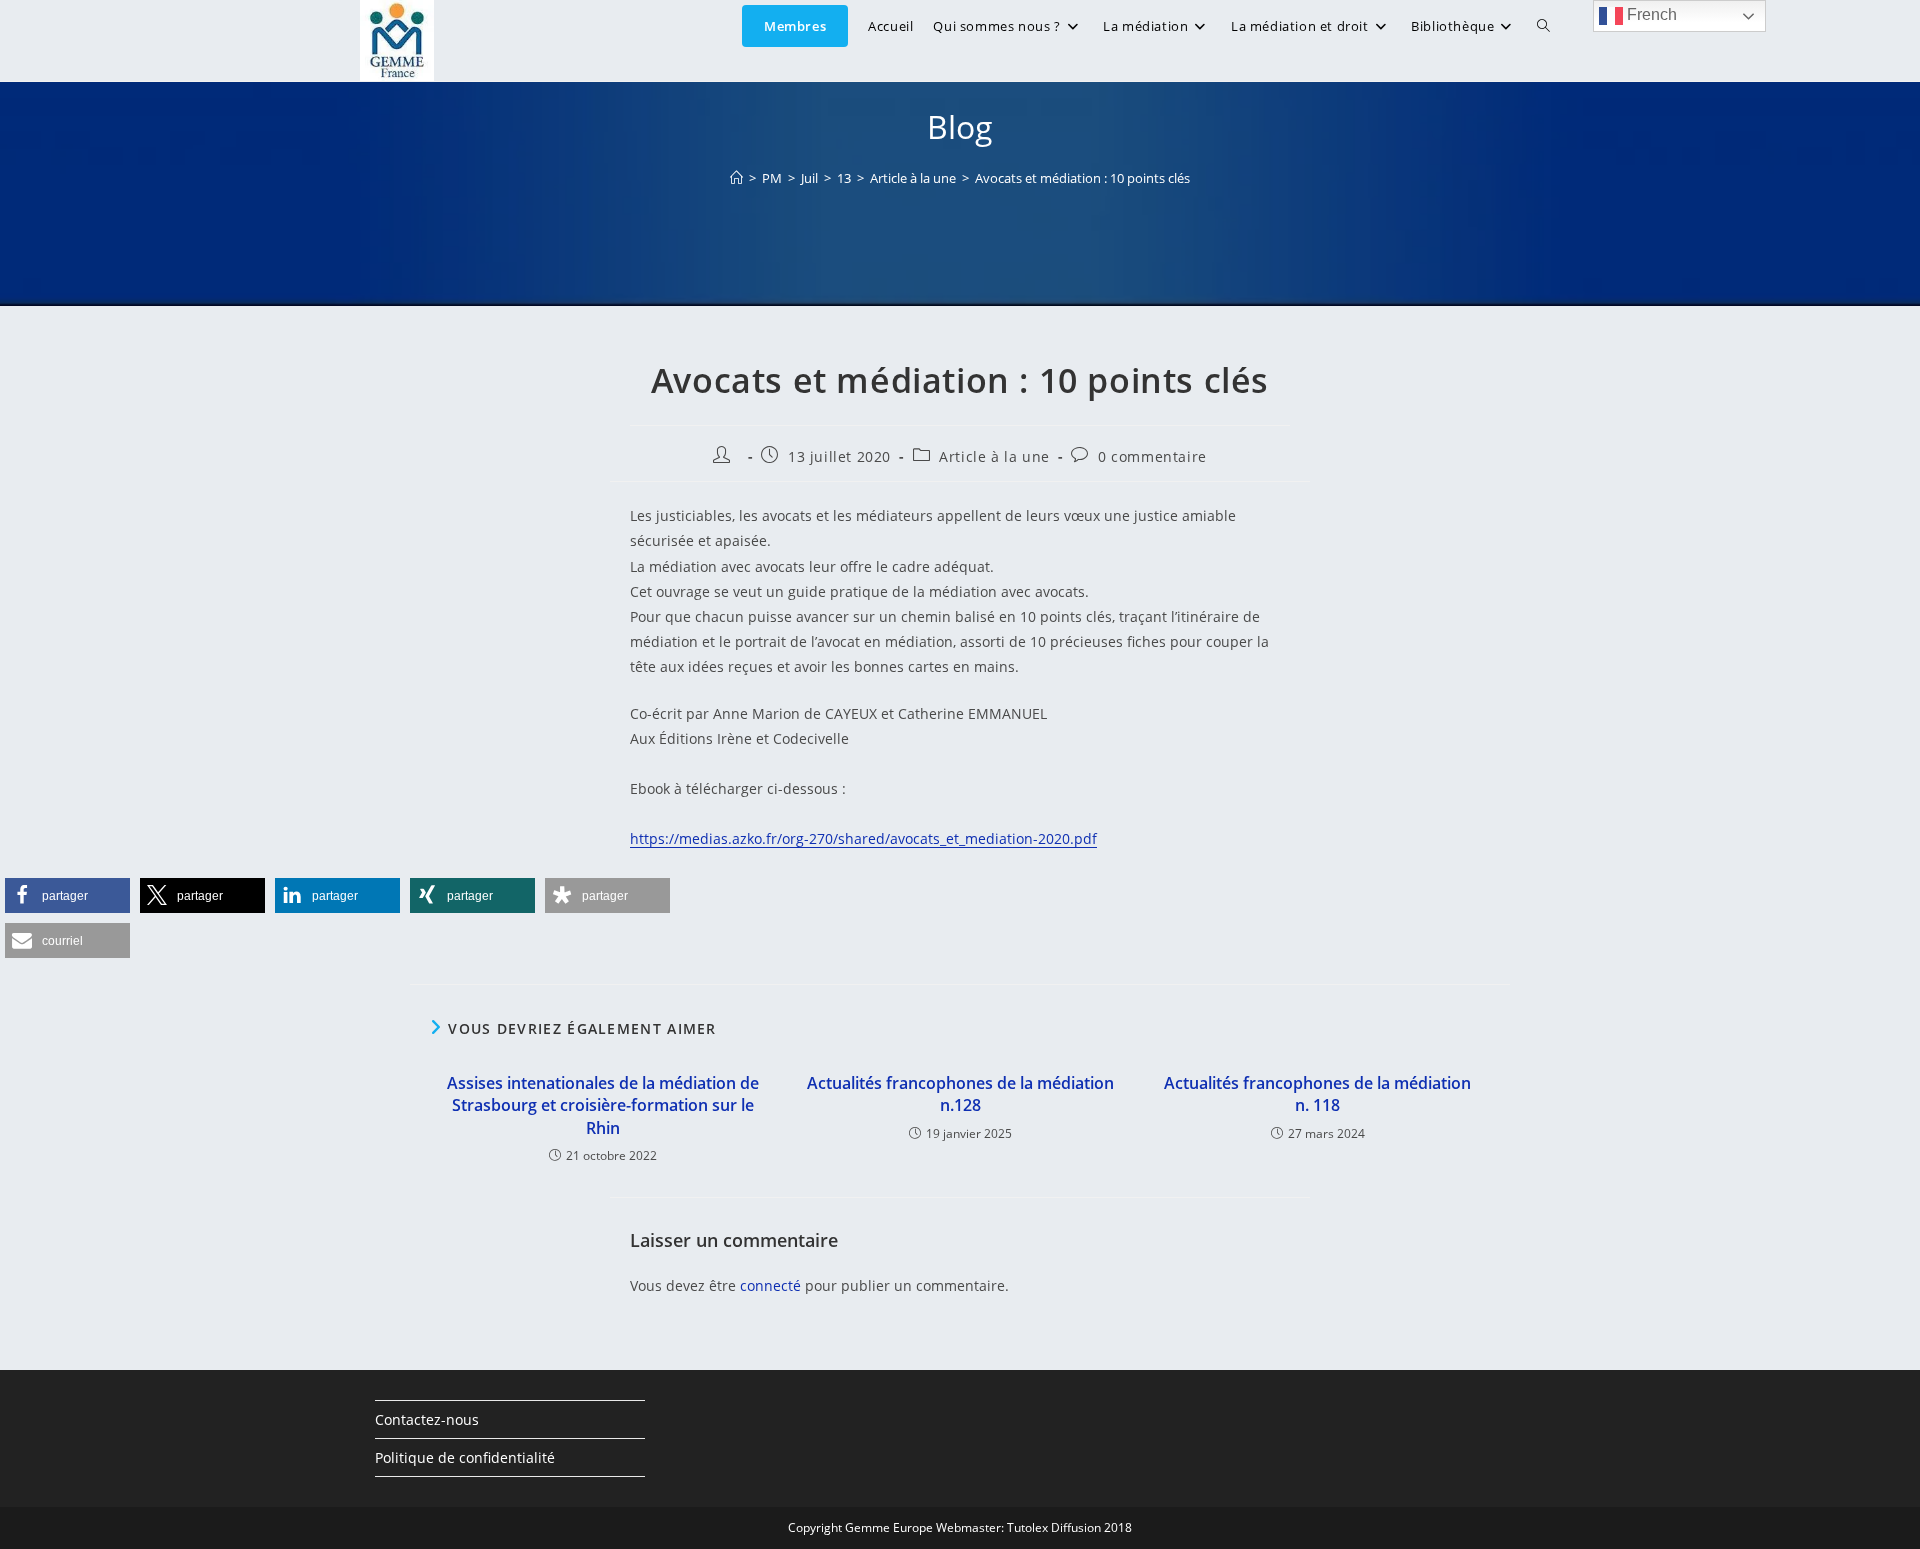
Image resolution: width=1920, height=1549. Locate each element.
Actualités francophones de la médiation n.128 (960, 1094)
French (1650, 14)
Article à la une (994, 456)
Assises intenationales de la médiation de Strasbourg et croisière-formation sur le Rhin (603, 1105)
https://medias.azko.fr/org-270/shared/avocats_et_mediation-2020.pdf (863, 838)
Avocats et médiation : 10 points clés (1082, 178)
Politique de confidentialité (465, 1457)
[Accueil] (736, 178)
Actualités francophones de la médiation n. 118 (1317, 1094)
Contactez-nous (427, 1419)
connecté (770, 1285)
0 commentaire (1152, 456)
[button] (67, 895)
